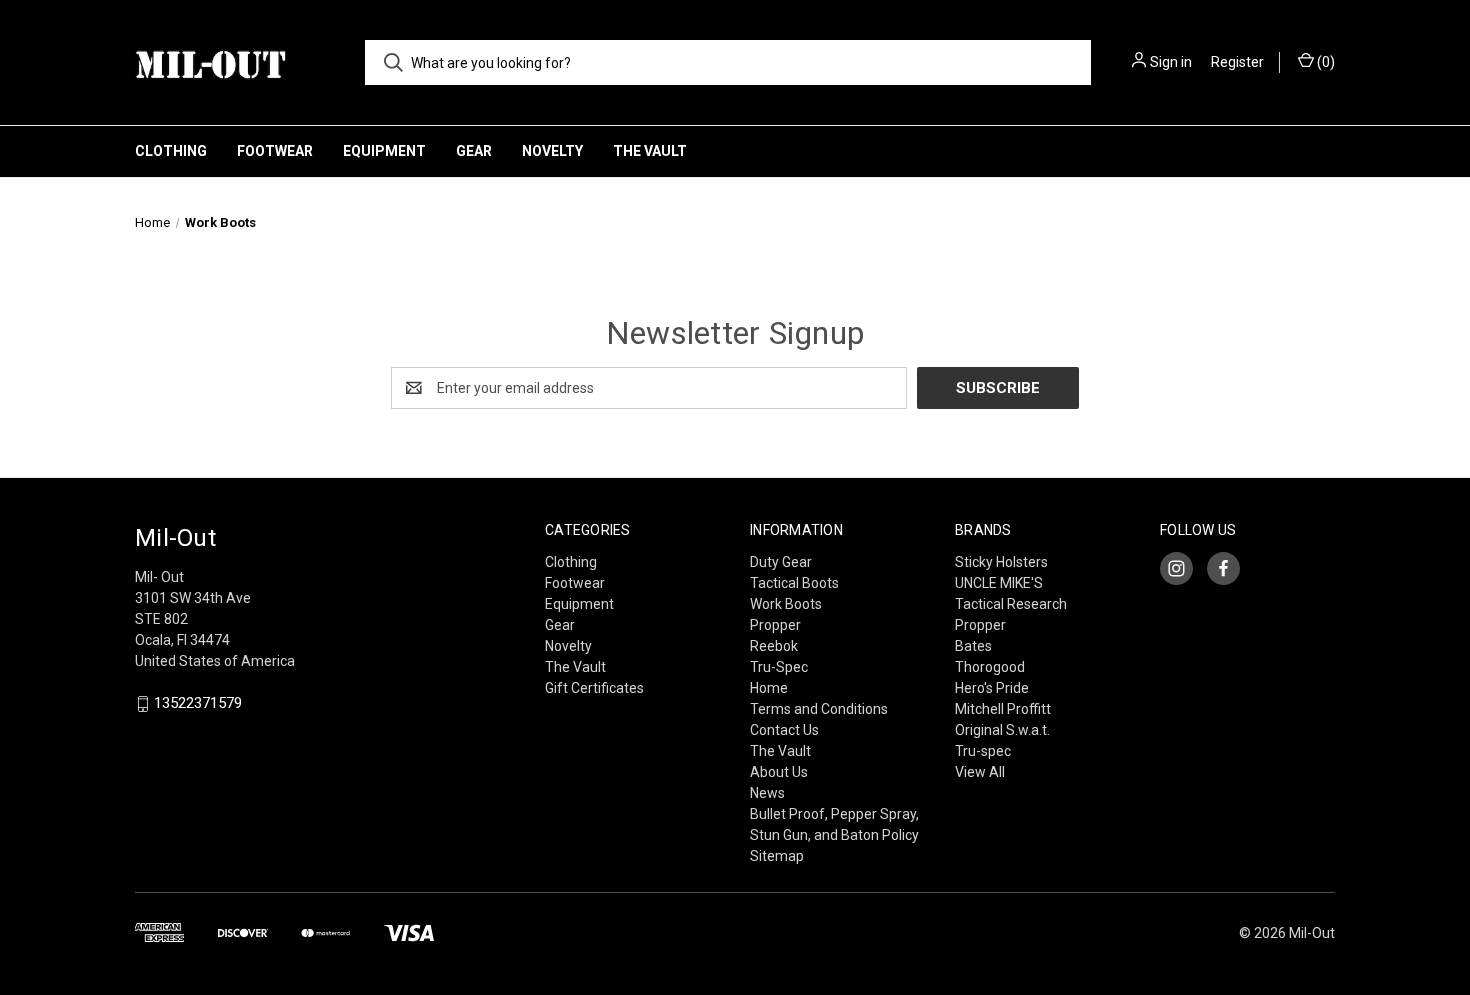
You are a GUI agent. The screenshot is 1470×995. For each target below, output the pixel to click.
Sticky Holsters (1001, 562)
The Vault (650, 151)
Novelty (552, 151)
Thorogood (990, 667)
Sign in (1171, 62)
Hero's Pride (992, 688)
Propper (775, 625)
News (767, 793)
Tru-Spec (779, 667)
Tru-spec (983, 751)
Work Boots (786, 604)
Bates (973, 646)
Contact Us (784, 730)
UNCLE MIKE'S (999, 583)
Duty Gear (781, 562)
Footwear (275, 151)
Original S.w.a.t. (1002, 730)
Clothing (171, 151)
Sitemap (777, 856)
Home (769, 688)
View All (980, 772)
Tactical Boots (794, 583)
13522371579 (198, 704)
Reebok (774, 646)
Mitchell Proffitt (1003, 709)
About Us (779, 772)
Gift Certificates (594, 688)
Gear (474, 151)
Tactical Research (1011, 604)
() (1324, 62)
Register (1237, 62)
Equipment (384, 151)
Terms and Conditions (819, 709)
